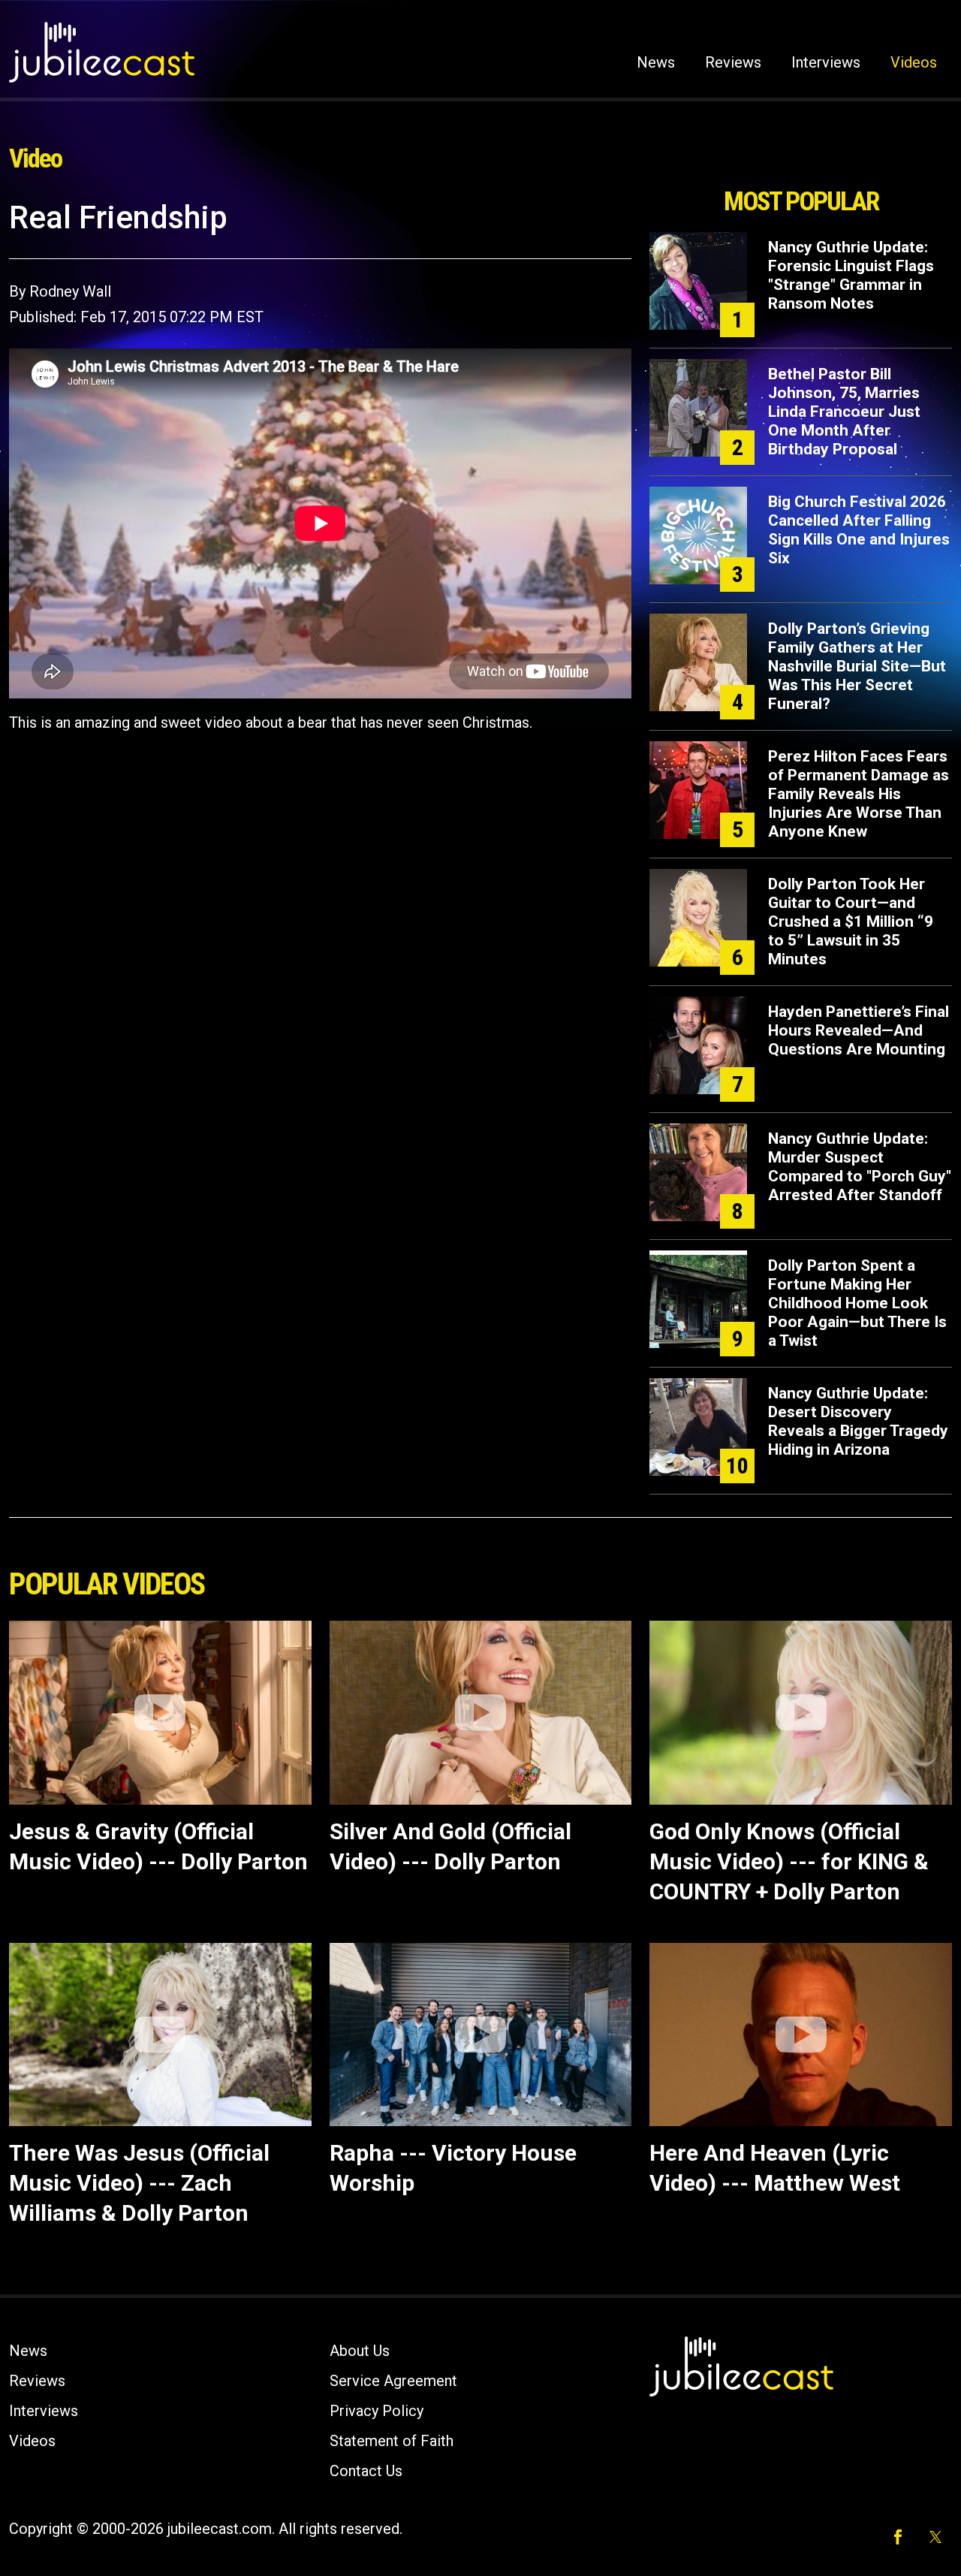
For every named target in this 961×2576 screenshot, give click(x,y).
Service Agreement (393, 2381)
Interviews (826, 62)
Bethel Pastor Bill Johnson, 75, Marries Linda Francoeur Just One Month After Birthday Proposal (844, 412)
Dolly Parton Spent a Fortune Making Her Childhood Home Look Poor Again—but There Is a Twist (857, 1303)
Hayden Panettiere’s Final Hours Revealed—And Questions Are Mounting (859, 1030)
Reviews (733, 62)
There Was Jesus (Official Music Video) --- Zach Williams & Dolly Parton (139, 2183)
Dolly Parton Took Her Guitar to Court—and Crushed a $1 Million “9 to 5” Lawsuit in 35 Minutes (851, 922)
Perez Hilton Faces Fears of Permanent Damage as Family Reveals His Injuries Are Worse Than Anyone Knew (859, 794)
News (656, 62)
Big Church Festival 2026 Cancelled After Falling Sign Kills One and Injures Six (859, 530)
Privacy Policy (377, 2411)
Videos (914, 62)
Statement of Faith (392, 2441)
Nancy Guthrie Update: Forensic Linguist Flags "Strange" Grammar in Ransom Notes (851, 275)
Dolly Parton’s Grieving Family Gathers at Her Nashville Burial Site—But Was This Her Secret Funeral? (857, 666)
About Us (360, 2351)
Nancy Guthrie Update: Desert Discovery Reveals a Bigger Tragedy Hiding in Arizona (858, 1421)
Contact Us (366, 2471)
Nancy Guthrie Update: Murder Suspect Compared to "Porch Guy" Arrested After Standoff (860, 1167)
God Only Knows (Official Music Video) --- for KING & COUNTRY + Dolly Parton (789, 1861)
